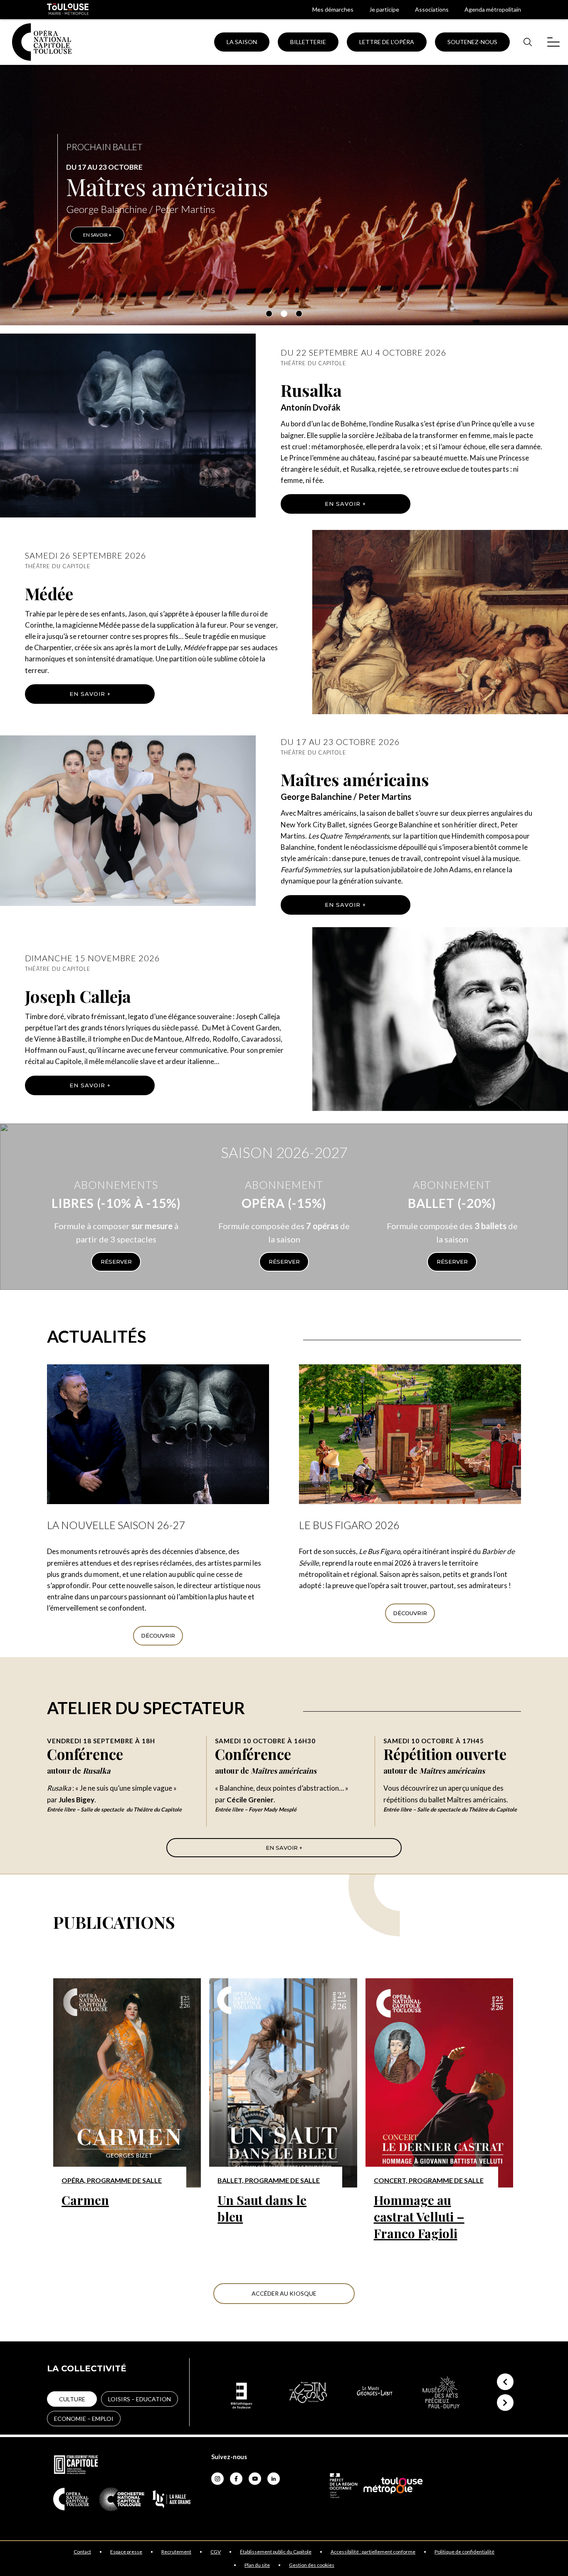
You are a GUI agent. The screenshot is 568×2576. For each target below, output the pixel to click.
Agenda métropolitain (493, 9)
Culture (72, 2399)
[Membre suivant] (505, 2403)
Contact (82, 2552)
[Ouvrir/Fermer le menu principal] (553, 42)
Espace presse (126, 2552)
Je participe (384, 9)
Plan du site (257, 2565)
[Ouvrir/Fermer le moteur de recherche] (527, 42)
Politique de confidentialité (464, 2552)
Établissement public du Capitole (276, 2552)
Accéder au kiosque (284, 2293)
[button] (269, 314)
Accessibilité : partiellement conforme (373, 2552)
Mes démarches (333, 9)
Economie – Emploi (84, 2419)
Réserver (116, 1262)
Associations (432, 9)
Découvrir (158, 1636)
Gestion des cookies (312, 2565)
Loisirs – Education (140, 2399)
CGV (216, 2552)
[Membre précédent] (505, 2382)
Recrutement (176, 2552)
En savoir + (345, 504)
